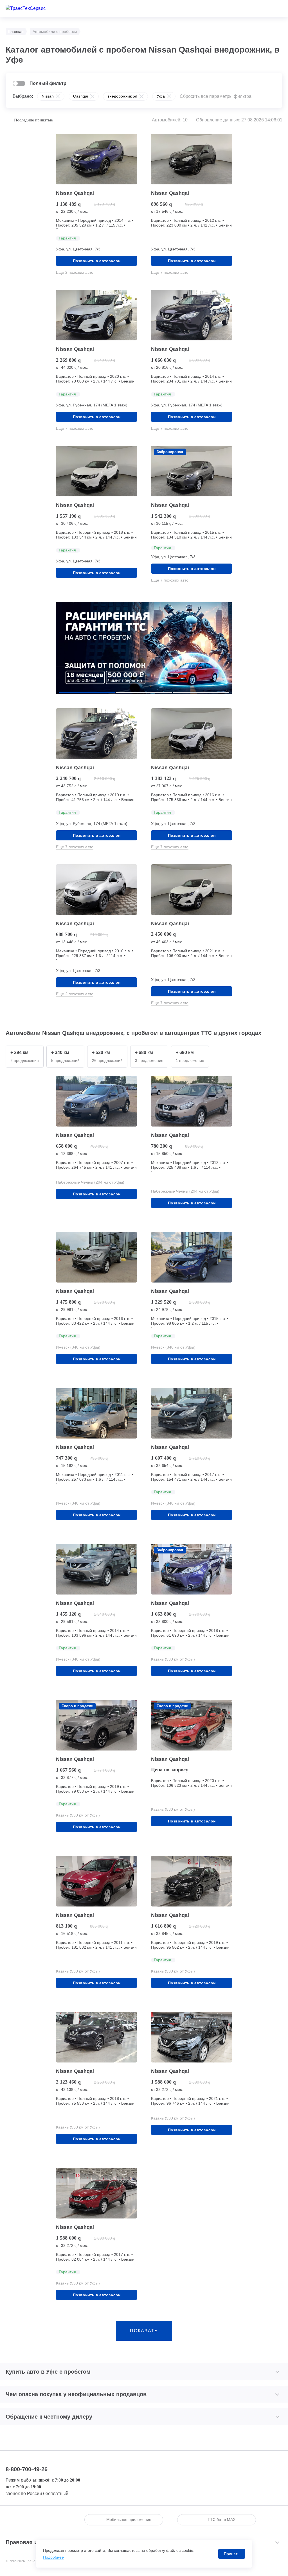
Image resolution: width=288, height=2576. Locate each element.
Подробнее (53, 2557)
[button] (87, 693)
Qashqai (81, 96)
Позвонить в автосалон (97, 261)
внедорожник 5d (122, 96)
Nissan (48, 96)
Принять (232, 2554)
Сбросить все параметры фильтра (216, 96)
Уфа (161, 96)
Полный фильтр (48, 83)
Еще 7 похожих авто (170, 272)
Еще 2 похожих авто (75, 272)
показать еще (144, 2335)
